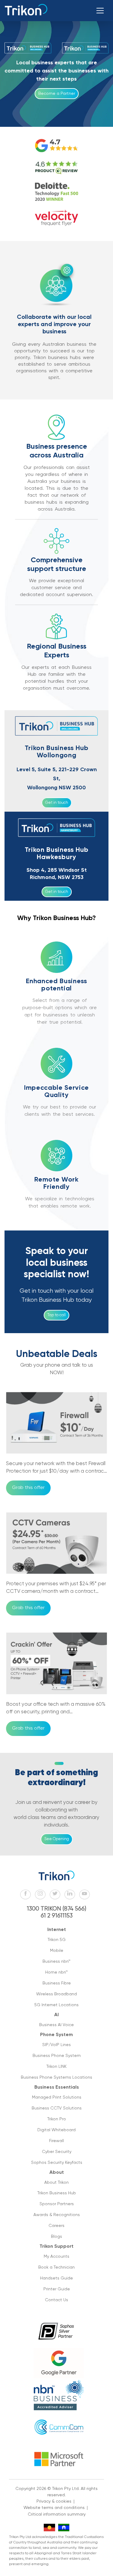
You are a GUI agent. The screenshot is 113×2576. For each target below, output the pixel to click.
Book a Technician (56, 2267)
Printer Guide (57, 2289)
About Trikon (56, 2183)
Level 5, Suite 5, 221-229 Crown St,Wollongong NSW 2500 (57, 779)
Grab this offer (28, 1488)
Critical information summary (57, 2514)
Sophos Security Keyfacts (57, 2163)
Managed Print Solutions (57, 2097)
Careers (56, 2226)
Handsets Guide (56, 2278)
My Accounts (56, 2257)
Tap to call (56, 1315)
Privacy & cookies (54, 2501)
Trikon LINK (56, 2067)
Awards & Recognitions (57, 2215)
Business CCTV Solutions (57, 2108)
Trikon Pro (57, 2119)
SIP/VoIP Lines (56, 2045)
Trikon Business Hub (57, 2193)
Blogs (56, 2237)
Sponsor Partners (57, 2204)
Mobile (57, 1951)
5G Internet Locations (56, 2005)
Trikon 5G (57, 1940)
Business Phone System (57, 2056)
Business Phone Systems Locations (56, 2077)
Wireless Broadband (56, 1994)
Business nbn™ (56, 1962)
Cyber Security (57, 2152)
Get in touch (57, 803)
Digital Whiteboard (56, 2130)
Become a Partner (57, 94)
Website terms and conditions (54, 2508)
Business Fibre (57, 1983)
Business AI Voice (56, 2025)
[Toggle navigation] (100, 11)
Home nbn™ (56, 1972)
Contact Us (56, 2300)
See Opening (57, 1839)
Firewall (56, 2141)
